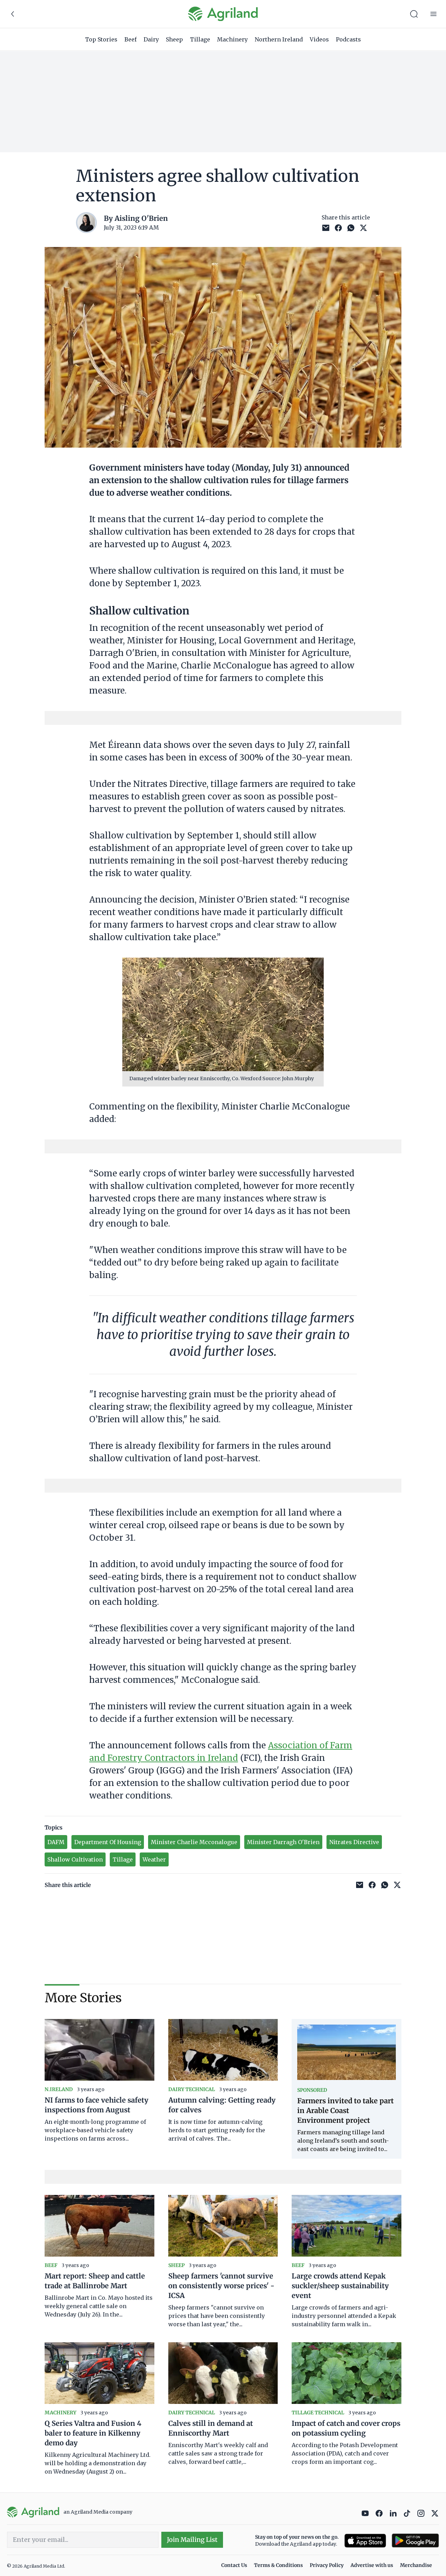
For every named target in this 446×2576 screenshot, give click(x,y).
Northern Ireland (279, 39)
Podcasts (348, 39)
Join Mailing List (192, 2540)
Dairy (151, 39)
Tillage (200, 39)
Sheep (174, 39)
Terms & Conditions (278, 2565)
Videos (319, 39)
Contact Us (234, 2565)
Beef (130, 39)
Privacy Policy (327, 2565)
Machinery (232, 39)
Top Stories (101, 39)
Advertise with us (372, 2565)
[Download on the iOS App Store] (365, 2541)
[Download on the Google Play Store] (415, 2541)
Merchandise (416, 2565)
